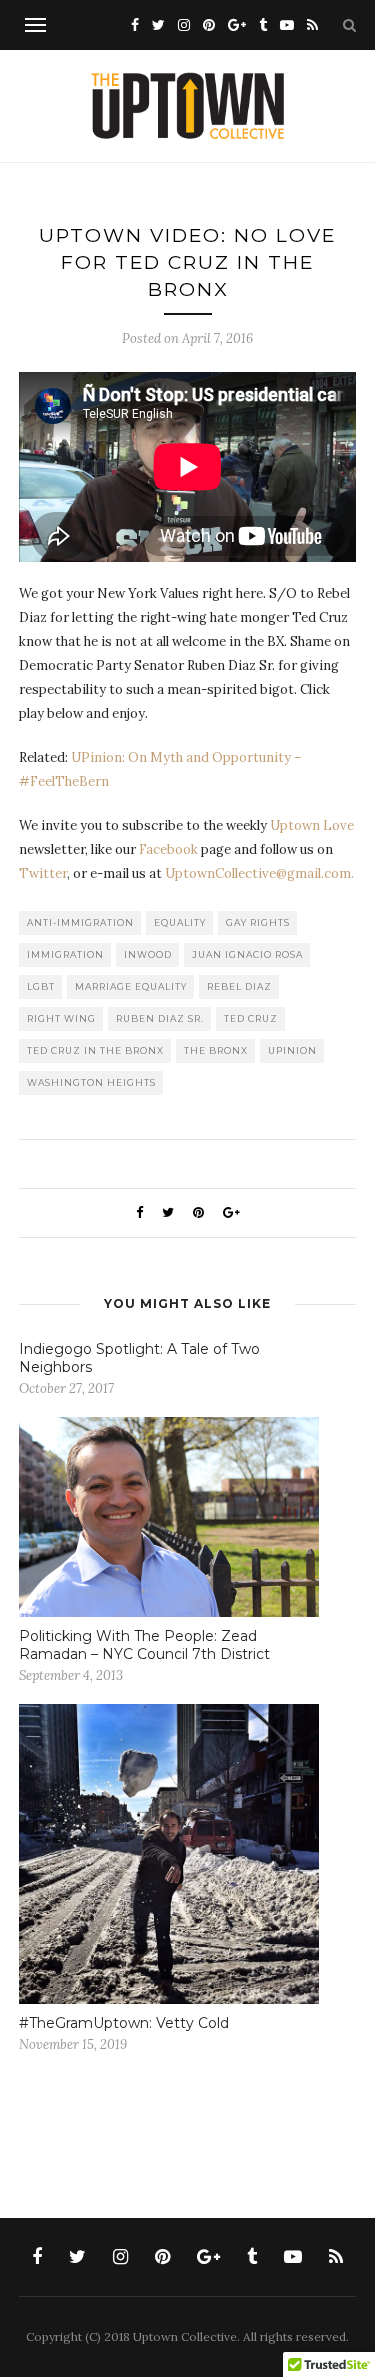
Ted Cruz (251, 1018)
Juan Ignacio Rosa (247, 954)
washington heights (91, 1082)
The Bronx (216, 1050)
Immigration (65, 954)
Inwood (148, 954)
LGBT (41, 986)
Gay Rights (258, 922)
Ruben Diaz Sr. (160, 1018)
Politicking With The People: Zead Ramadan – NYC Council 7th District (144, 1645)
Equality (180, 922)
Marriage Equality (131, 986)
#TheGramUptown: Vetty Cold (124, 2023)
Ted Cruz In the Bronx (95, 1050)
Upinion (292, 1050)
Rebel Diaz (239, 986)
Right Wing (61, 1018)
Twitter (43, 873)
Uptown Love (312, 825)
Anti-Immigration (80, 922)
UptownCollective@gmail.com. (259, 873)
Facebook (168, 849)
